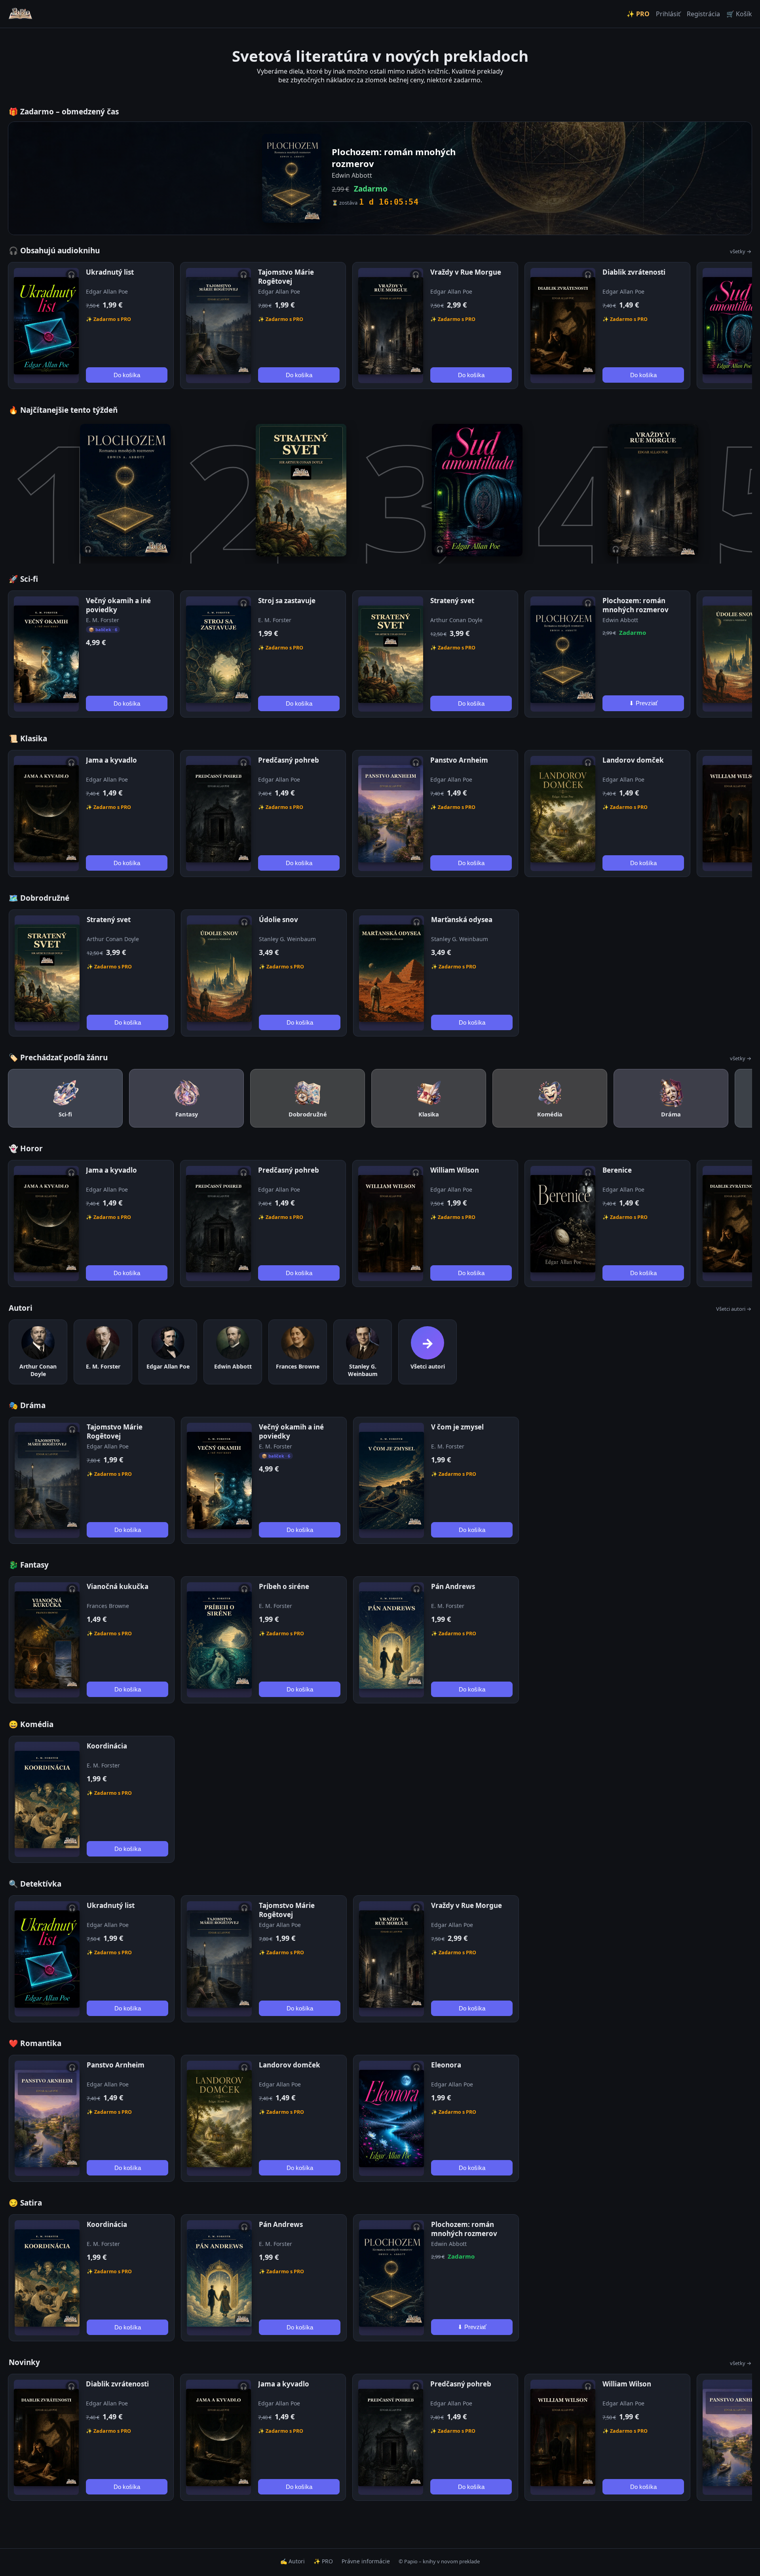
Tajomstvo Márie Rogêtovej (286, 277)
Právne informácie (366, 2561)
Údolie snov (278, 920)
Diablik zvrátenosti (634, 272)
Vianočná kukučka (118, 1586)
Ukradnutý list (110, 272)
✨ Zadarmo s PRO (108, 319)
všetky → (741, 251)
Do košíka (127, 375)
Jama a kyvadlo (111, 760)
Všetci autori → (734, 1309)
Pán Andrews (453, 1586)
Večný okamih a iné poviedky (118, 605)
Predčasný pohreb (289, 760)
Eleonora (446, 2065)
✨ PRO (638, 14)
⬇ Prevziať (643, 703)
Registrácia (703, 14)
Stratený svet (452, 601)
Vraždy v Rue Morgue (466, 272)
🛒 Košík (739, 14)
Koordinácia (107, 1746)
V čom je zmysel (457, 1427)
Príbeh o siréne (284, 1586)
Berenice (617, 1170)
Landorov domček (633, 760)
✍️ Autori (293, 2561)
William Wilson (455, 1170)
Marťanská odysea (462, 920)
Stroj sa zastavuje (287, 601)
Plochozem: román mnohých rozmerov (636, 605)
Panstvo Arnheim (459, 760)
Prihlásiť (668, 14)
